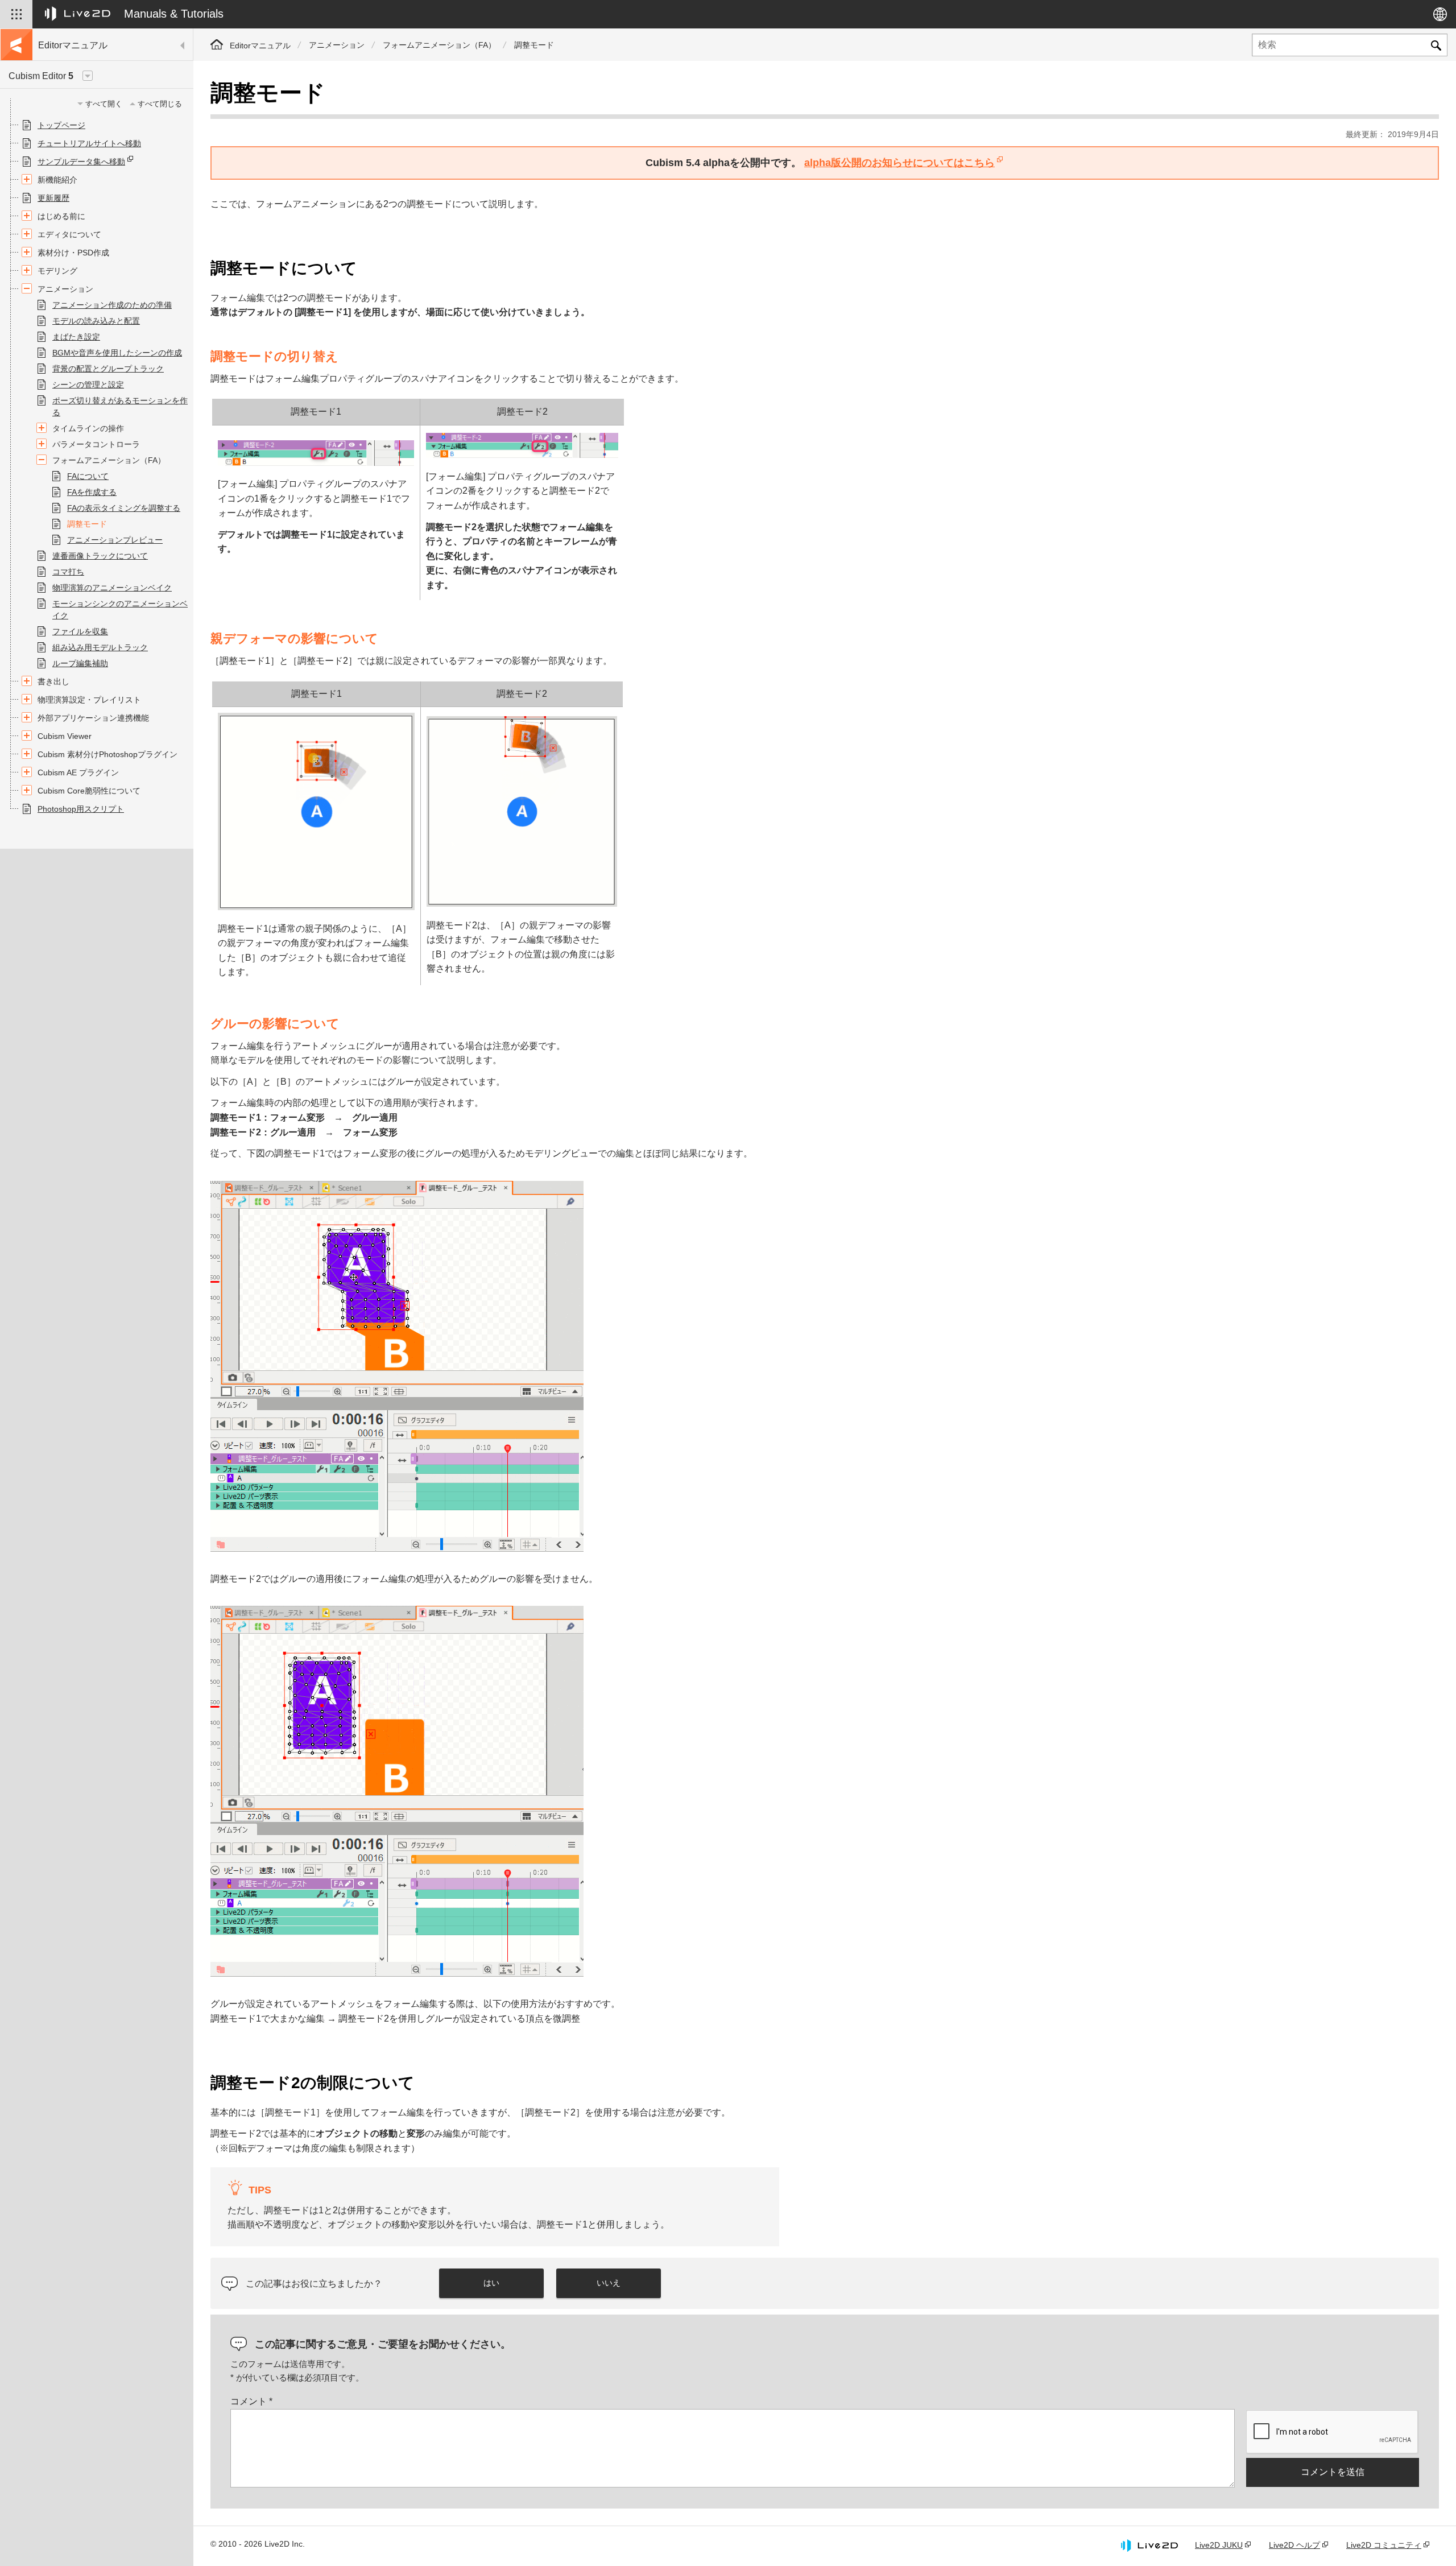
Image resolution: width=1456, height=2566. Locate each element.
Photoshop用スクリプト (81, 809)
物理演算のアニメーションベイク (112, 588)
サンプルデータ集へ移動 (81, 162)
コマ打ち (68, 572)
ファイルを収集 (80, 631)
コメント (251, 2401)
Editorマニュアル (260, 46)
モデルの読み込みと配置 (96, 321)
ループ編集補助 (80, 663)
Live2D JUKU (1219, 2545)
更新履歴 (53, 198)
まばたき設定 (76, 337)
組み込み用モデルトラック (100, 647)
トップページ (61, 125)
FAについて (88, 476)
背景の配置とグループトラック (108, 369)
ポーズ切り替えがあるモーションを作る (120, 406)
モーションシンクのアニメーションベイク (120, 610)
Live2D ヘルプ (1294, 2545)
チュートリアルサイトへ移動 (89, 143)
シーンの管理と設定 (88, 385)
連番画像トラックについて (100, 556)
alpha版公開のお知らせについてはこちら (899, 163)
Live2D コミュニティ (1384, 2545)
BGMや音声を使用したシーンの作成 (117, 353)
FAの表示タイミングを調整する (124, 508)
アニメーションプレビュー (115, 540)
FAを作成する (92, 492)
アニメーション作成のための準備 (112, 305)
